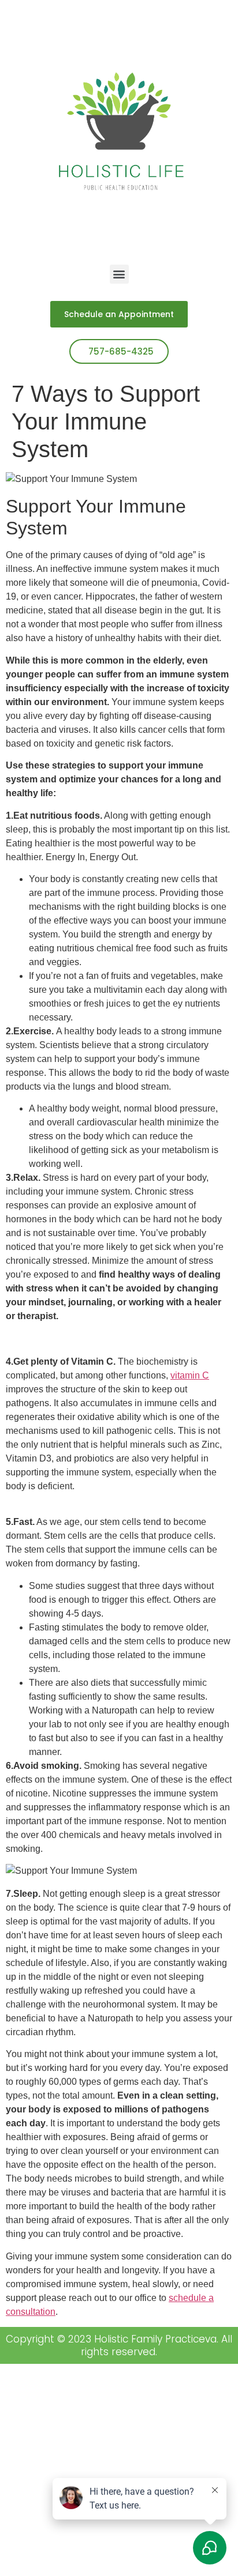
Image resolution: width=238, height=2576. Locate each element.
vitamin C (190, 1375)
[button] (119, 274)
